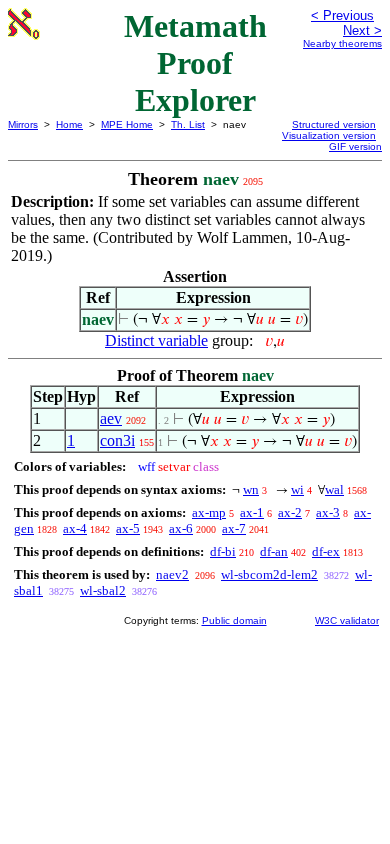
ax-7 (234, 528)
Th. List (188, 124)
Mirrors (23, 124)
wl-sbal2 (103, 590)
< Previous (342, 15)
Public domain (234, 620)
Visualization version (329, 135)
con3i (117, 440)
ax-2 (290, 512)
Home (69, 124)
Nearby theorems (342, 43)
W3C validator (347, 620)
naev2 (172, 574)
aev (111, 418)
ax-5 (128, 528)
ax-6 (181, 528)
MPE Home (127, 124)
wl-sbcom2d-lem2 (269, 574)
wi (297, 489)
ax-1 (252, 512)
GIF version (355, 146)
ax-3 (328, 512)
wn (251, 489)
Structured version (334, 124)
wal (334, 489)
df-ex (326, 551)
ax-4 (75, 528)
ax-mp (209, 512)
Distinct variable (156, 340)
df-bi (223, 551)
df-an (274, 551)
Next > (362, 30)
